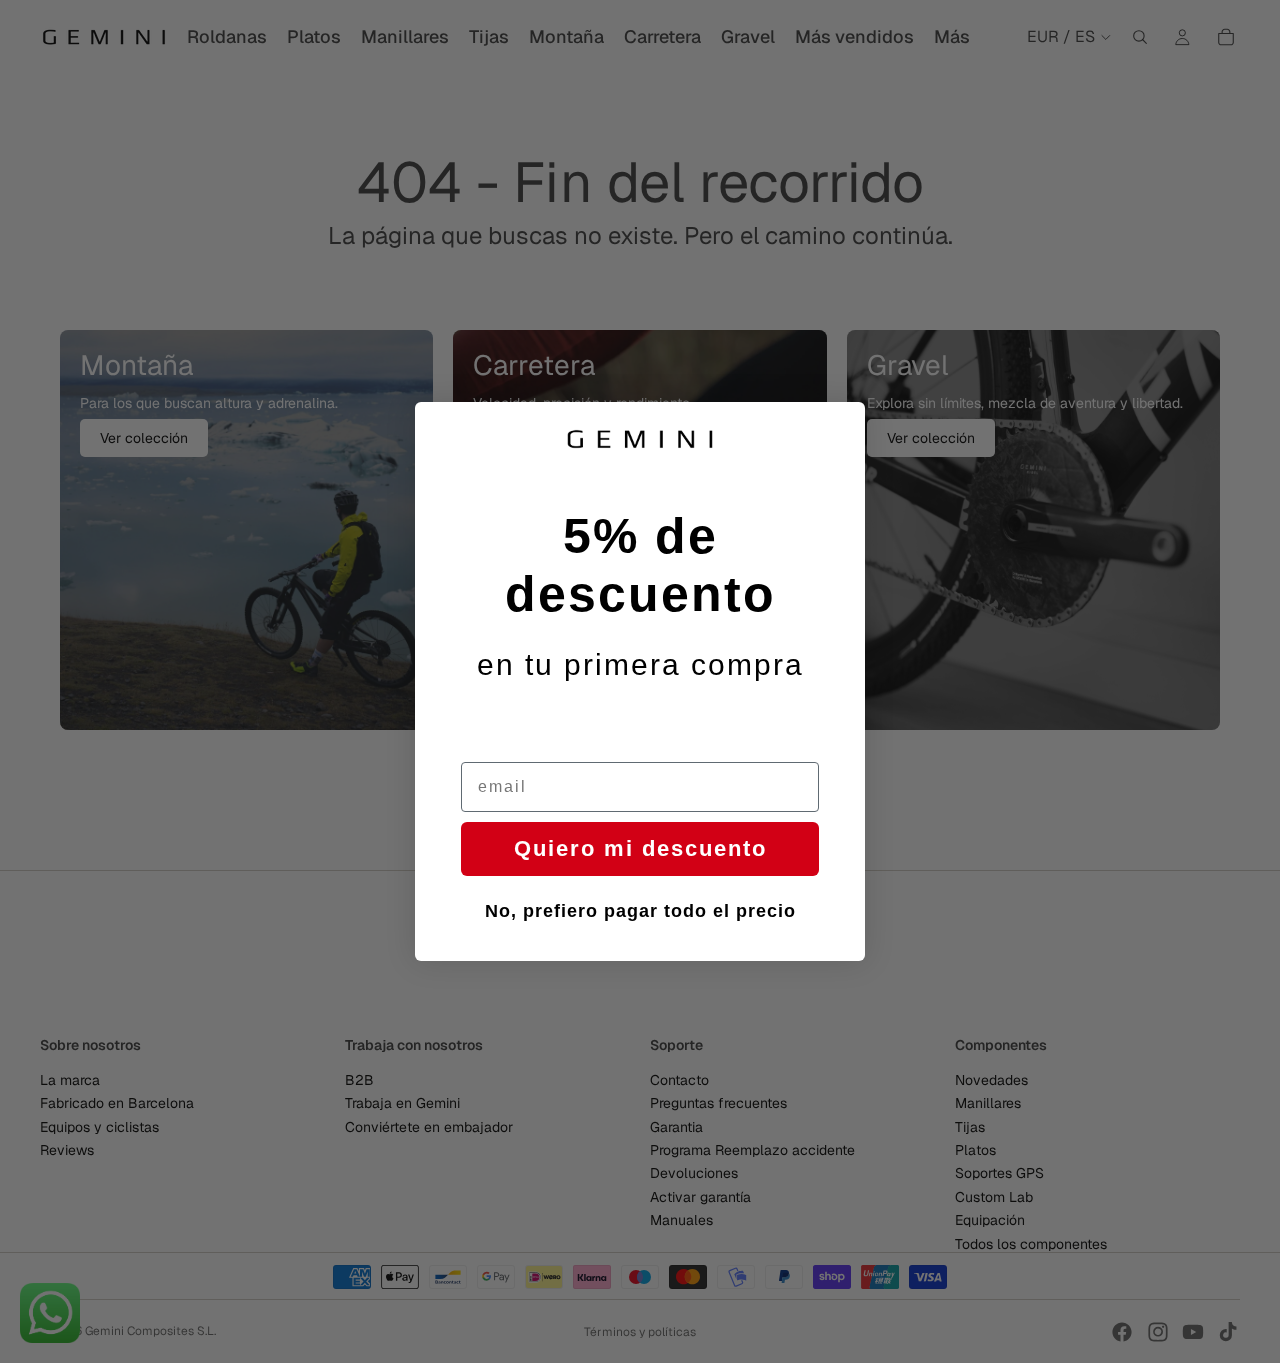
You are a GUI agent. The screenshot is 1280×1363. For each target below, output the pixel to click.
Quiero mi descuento (640, 848)
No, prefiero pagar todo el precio (640, 911)
